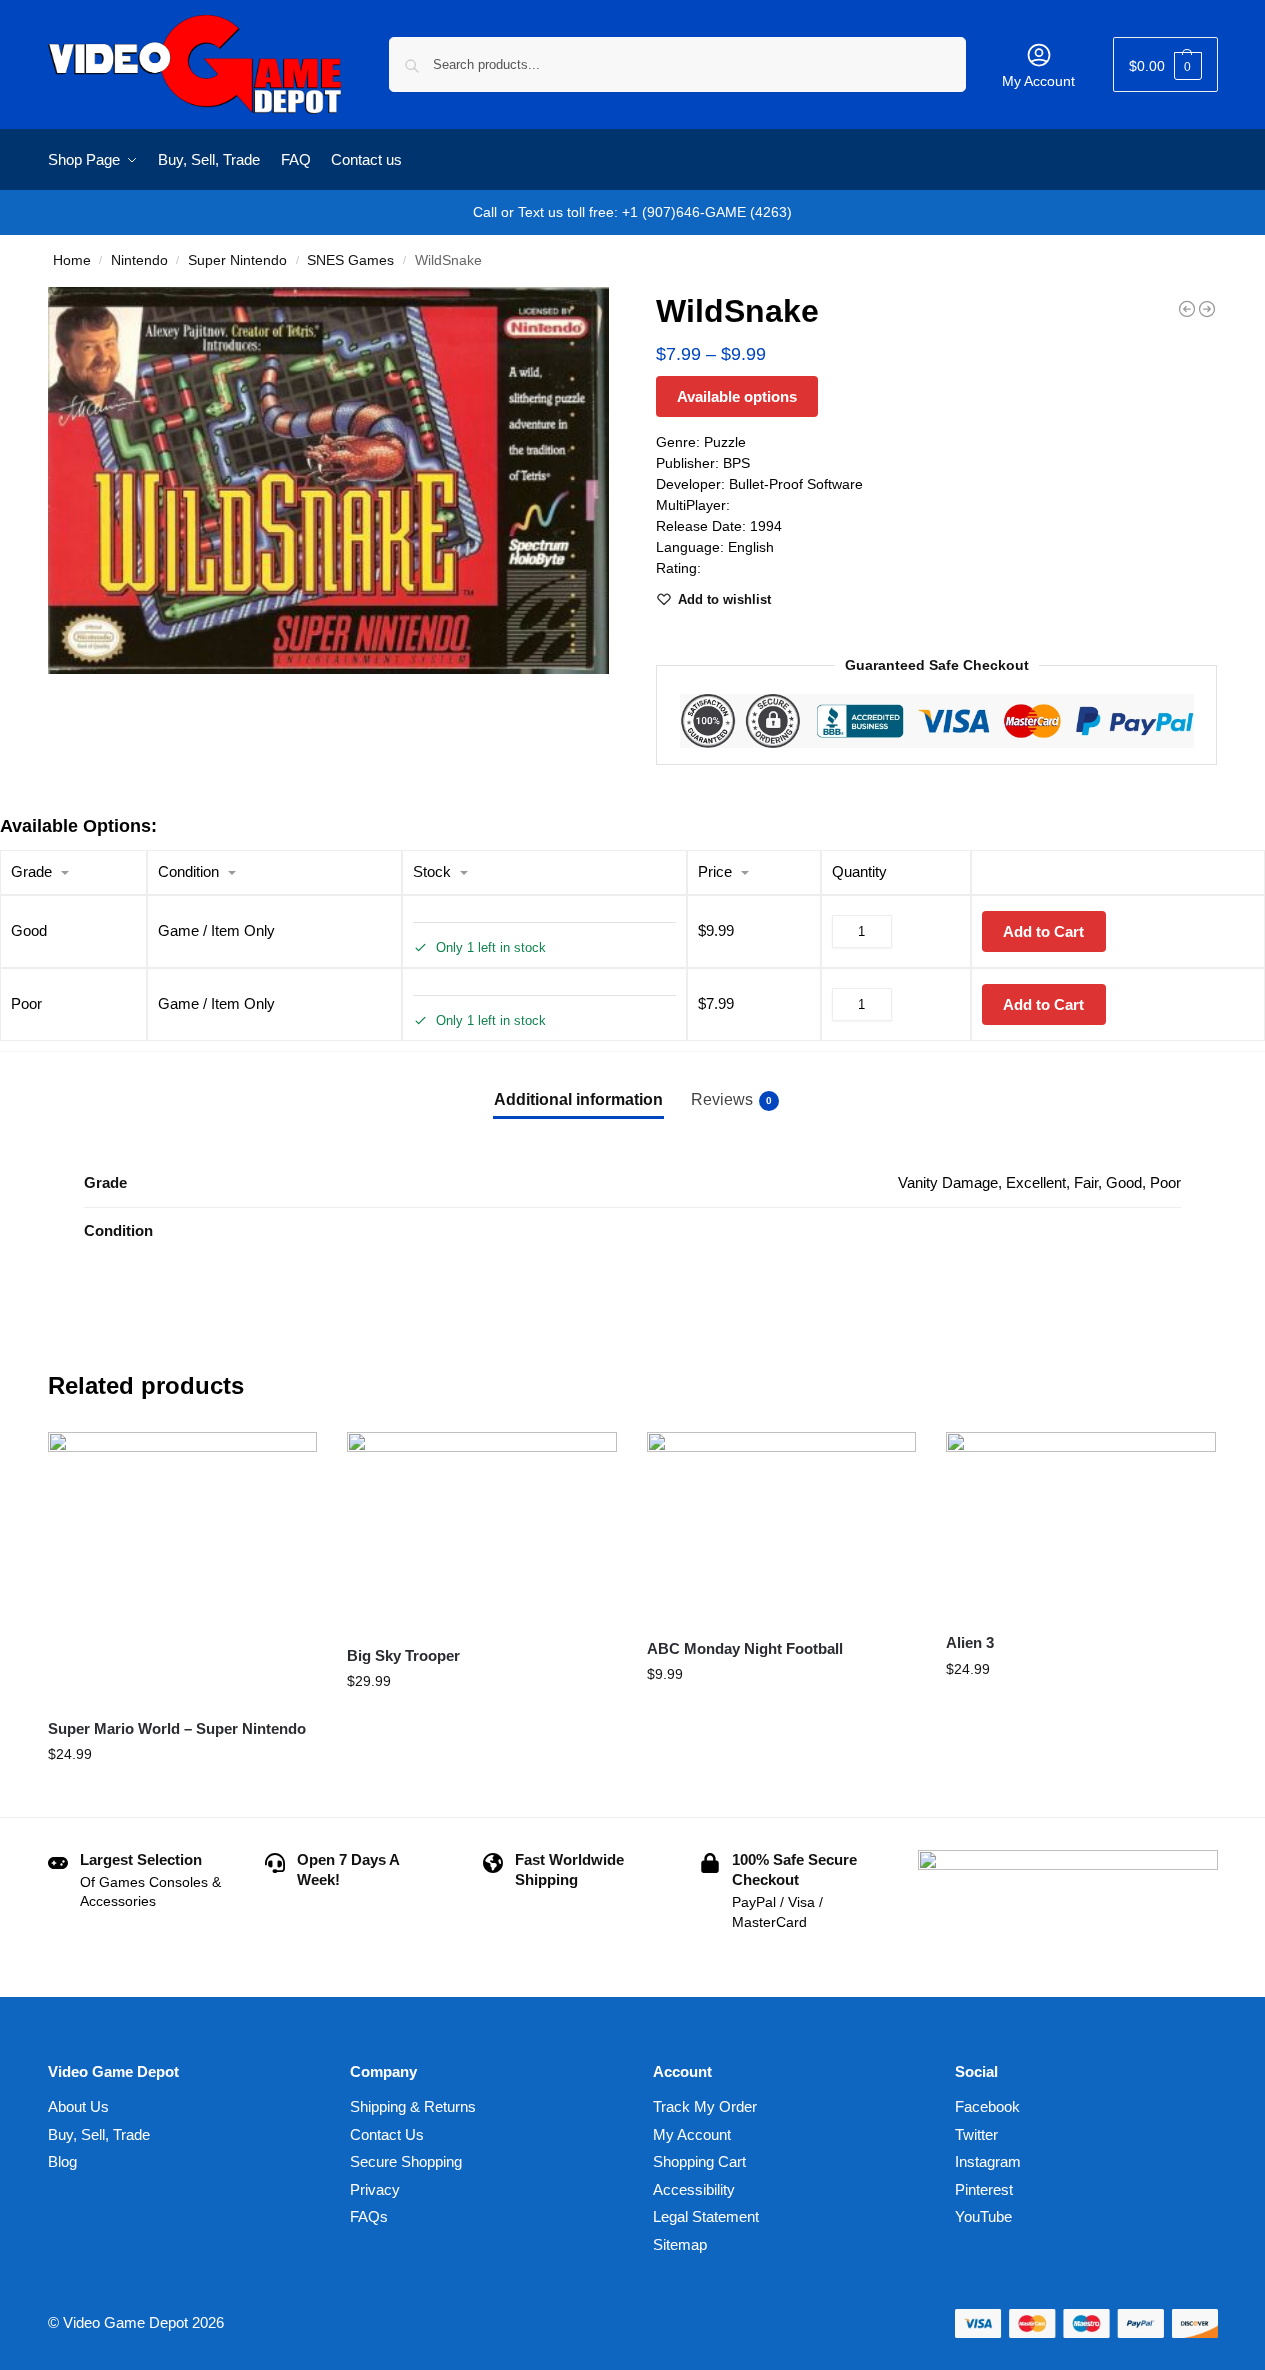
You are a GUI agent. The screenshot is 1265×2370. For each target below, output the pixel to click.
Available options (737, 396)
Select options (182, 1797)
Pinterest (984, 2189)
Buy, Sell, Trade (99, 2134)
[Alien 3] (1081, 1524)
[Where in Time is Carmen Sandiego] (1187, 309)
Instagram (988, 2161)
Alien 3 (970, 1642)
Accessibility (694, 2189)
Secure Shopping (406, 2161)
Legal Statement (706, 2216)
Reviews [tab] (731, 1099)
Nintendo (139, 260)
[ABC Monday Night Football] (782, 1527)
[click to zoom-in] (329, 480)
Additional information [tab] (578, 1099)
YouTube (983, 2216)
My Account (1038, 81)
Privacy (375, 2189)
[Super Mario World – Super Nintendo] (183, 1567)
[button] (1165, 64)
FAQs (369, 2216)
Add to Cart (1043, 931)
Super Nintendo (237, 260)
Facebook (987, 2106)
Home (72, 260)
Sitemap (680, 2244)
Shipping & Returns (413, 2106)
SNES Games (350, 260)
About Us (78, 2106)
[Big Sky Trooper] (482, 1530)
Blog (62, 2161)
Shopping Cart (699, 2161)
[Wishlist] (287, 1462)
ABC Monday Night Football (745, 1648)
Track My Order (705, 2106)
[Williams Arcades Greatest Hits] (1207, 309)
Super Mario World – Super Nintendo (177, 1728)
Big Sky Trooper (403, 1655)
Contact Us (387, 2134)
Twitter (976, 2134)
